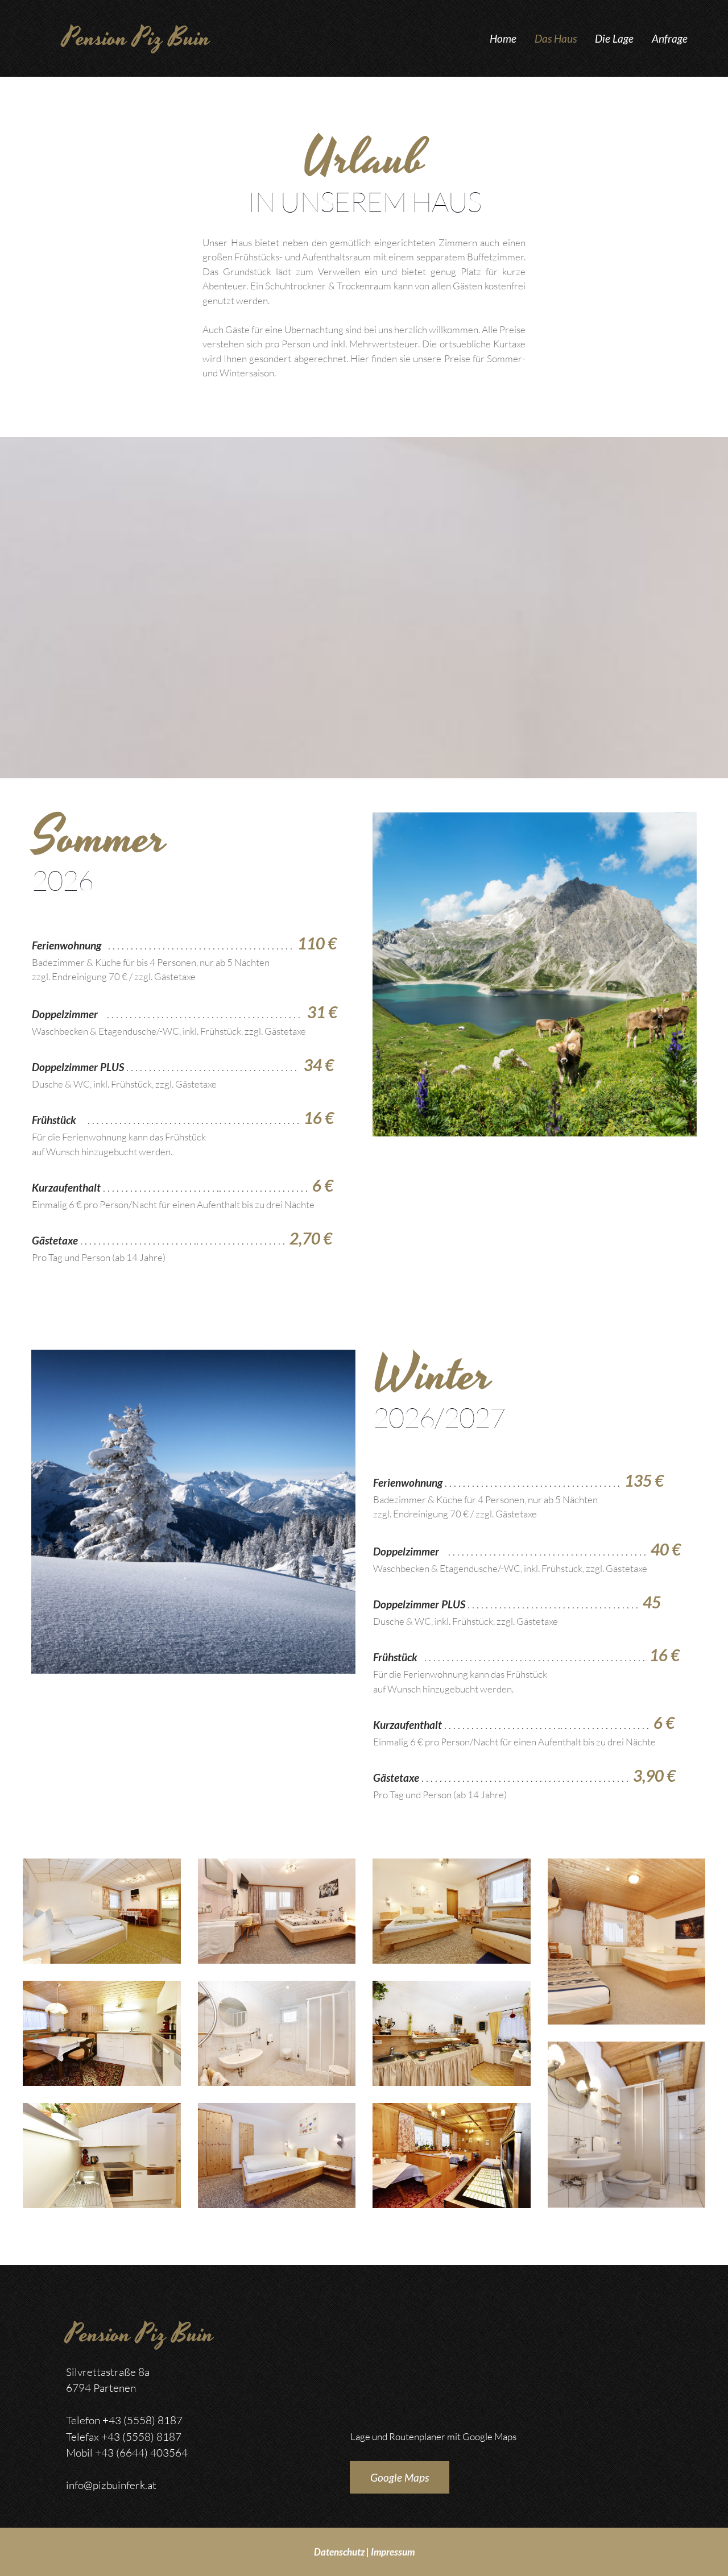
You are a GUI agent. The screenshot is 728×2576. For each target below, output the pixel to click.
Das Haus (556, 38)
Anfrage (670, 38)
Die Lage (614, 38)
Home (503, 38)
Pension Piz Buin (136, 38)
